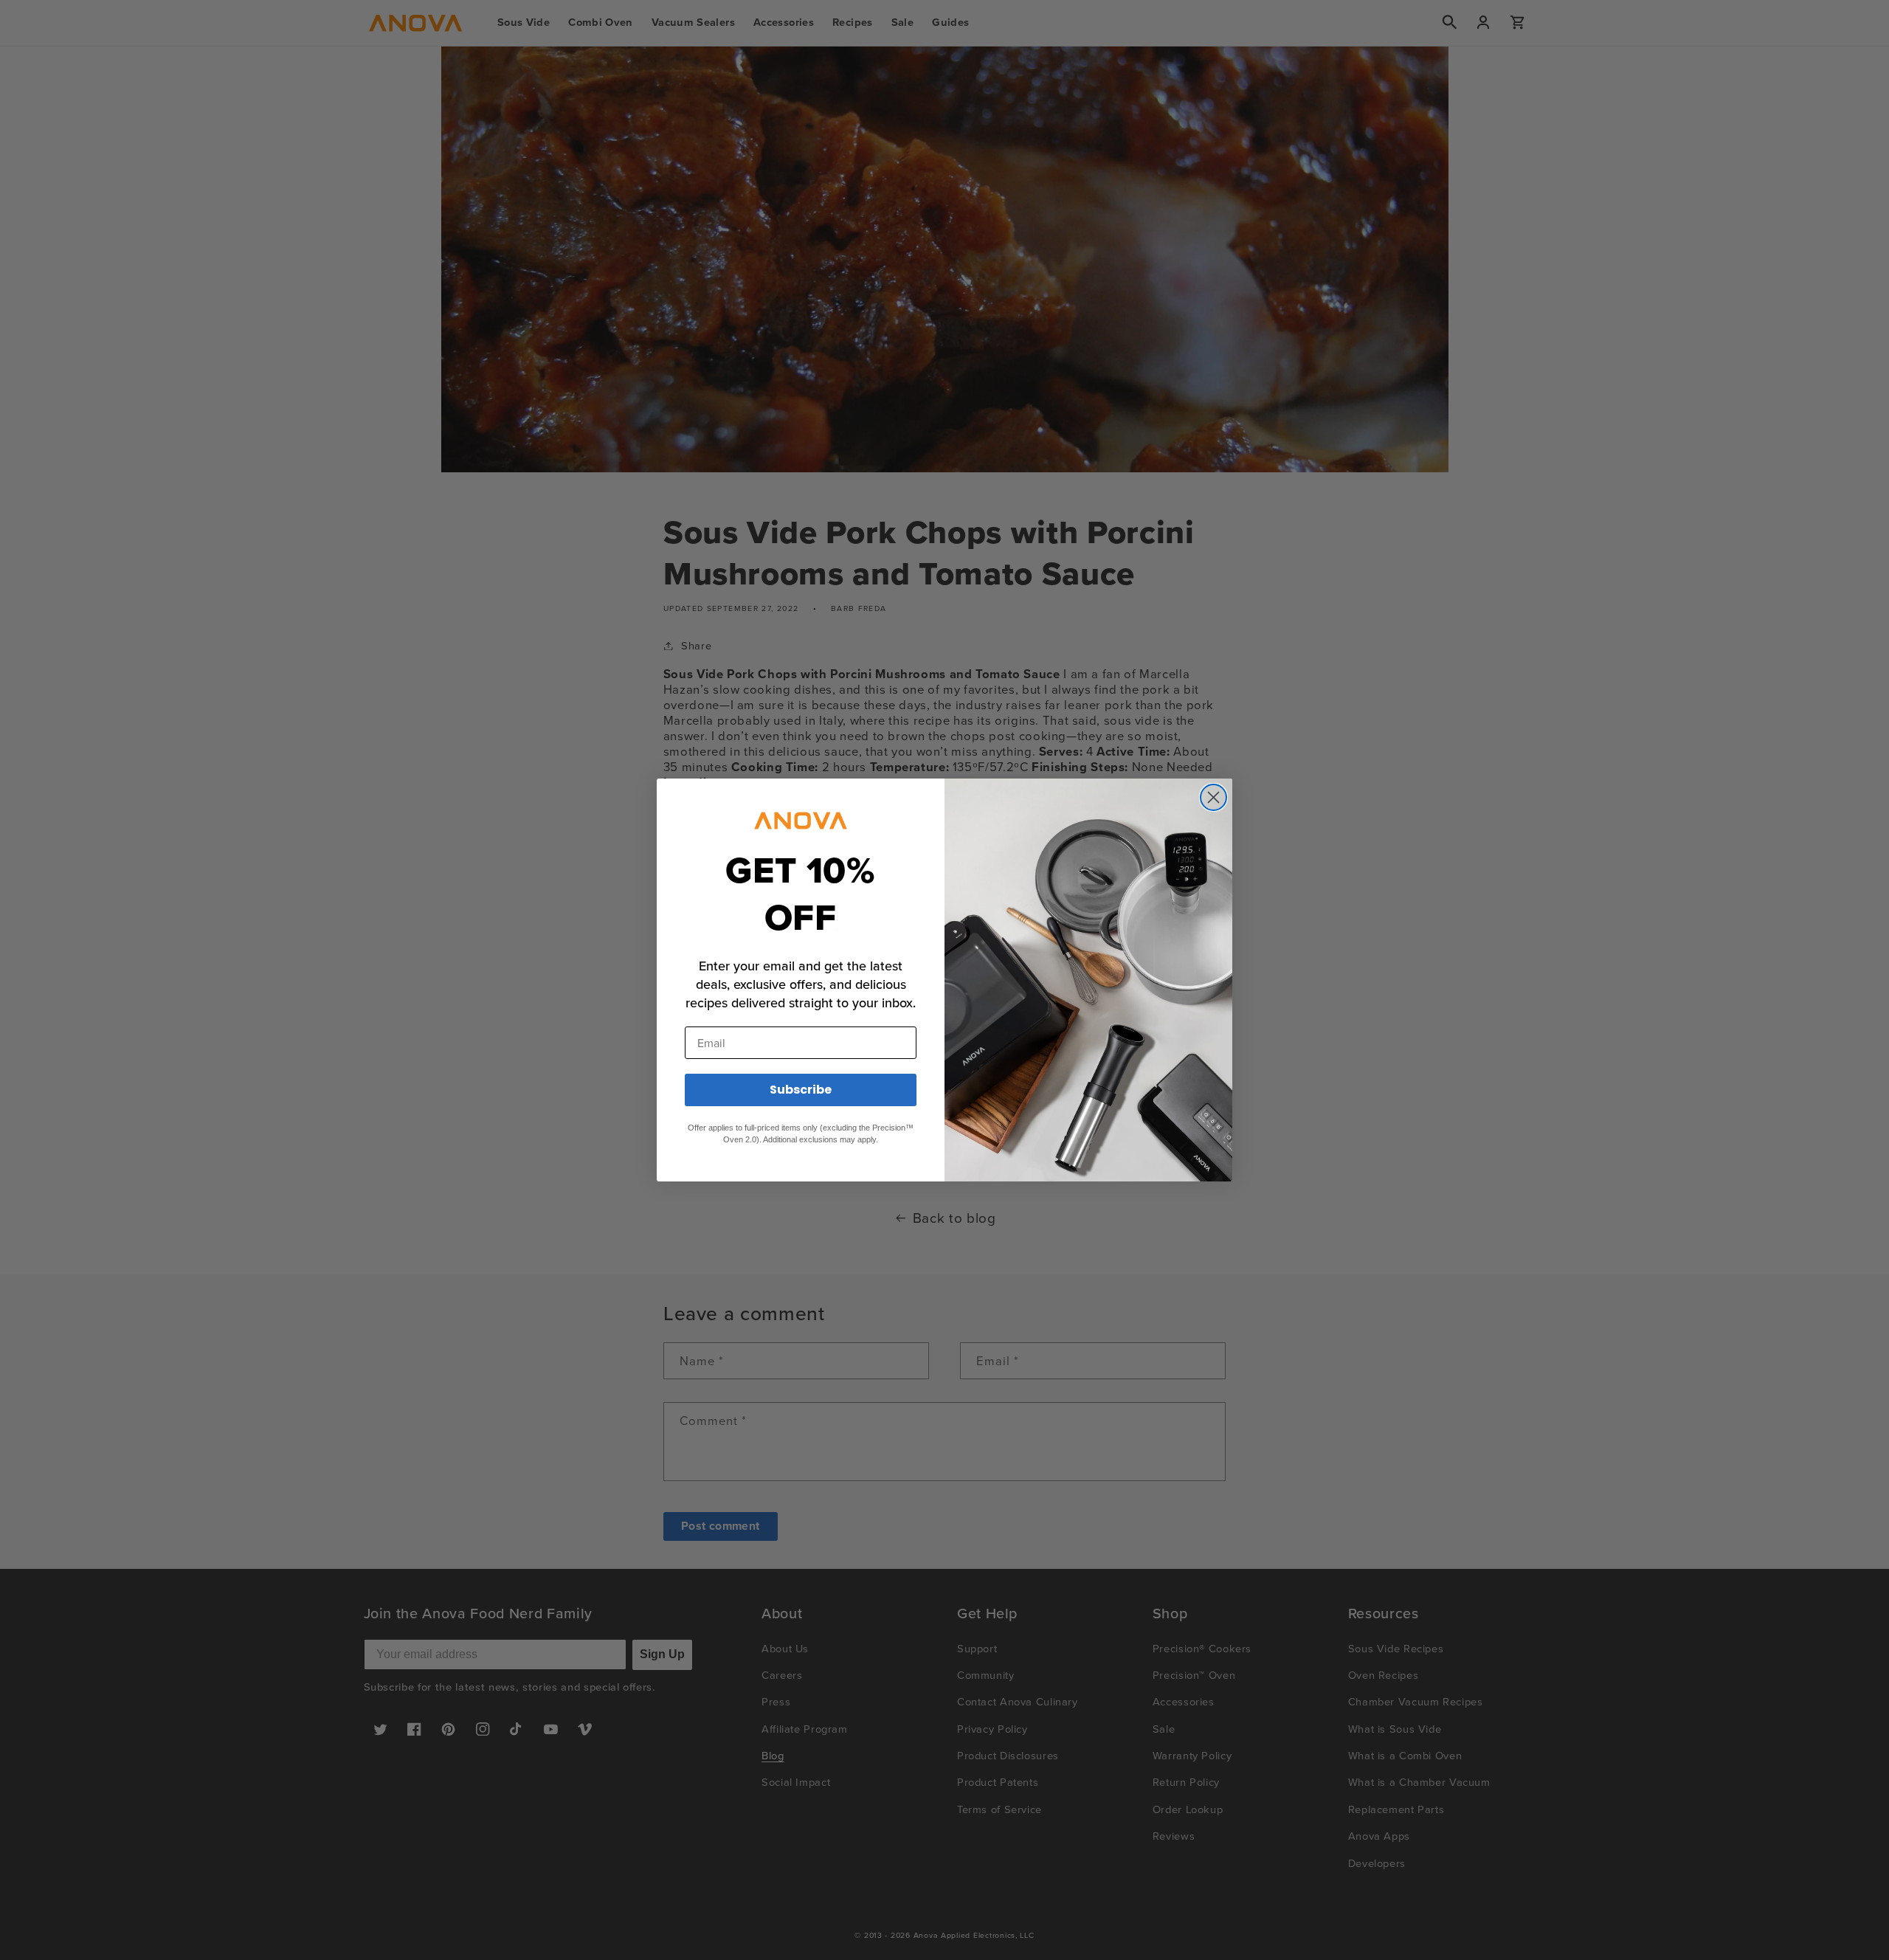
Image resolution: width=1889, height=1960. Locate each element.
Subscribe (801, 1090)
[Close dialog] (1213, 797)
